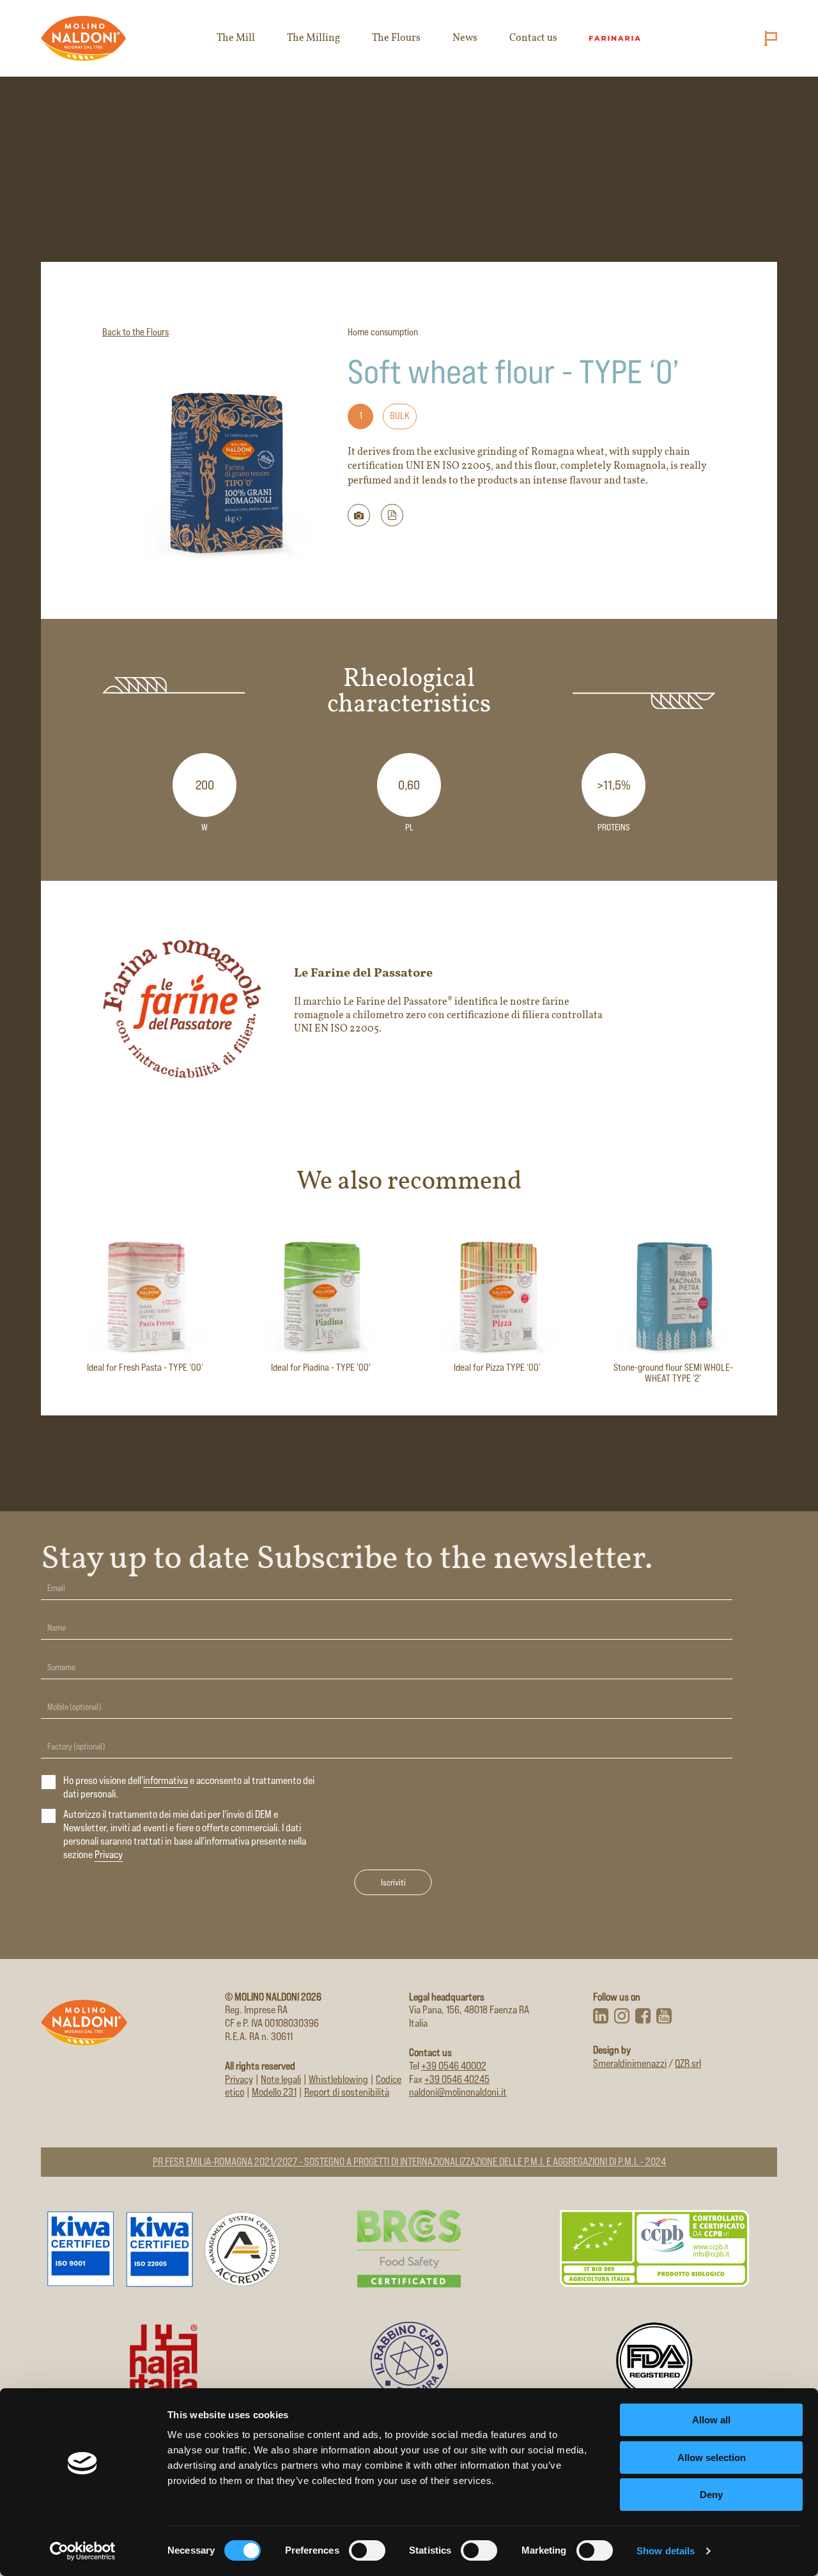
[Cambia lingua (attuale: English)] (768, 38)
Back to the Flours (135, 332)
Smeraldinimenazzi (630, 2063)
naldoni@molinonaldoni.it (458, 2092)
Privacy (109, 1855)
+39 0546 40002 (454, 2066)
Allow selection (712, 2458)
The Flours (396, 38)
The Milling (313, 38)
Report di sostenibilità (347, 2092)
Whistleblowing (338, 2079)
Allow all (711, 2420)
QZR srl (688, 2063)
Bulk (400, 415)
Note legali (281, 2079)
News (465, 38)
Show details (666, 2551)
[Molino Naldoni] (84, 38)
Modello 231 (274, 2092)
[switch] (367, 2550)
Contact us (533, 38)
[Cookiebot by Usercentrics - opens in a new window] (83, 2551)
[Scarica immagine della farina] (359, 515)
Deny (711, 2495)
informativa (166, 1780)
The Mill (236, 38)
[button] (392, 515)
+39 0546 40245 (457, 2079)
